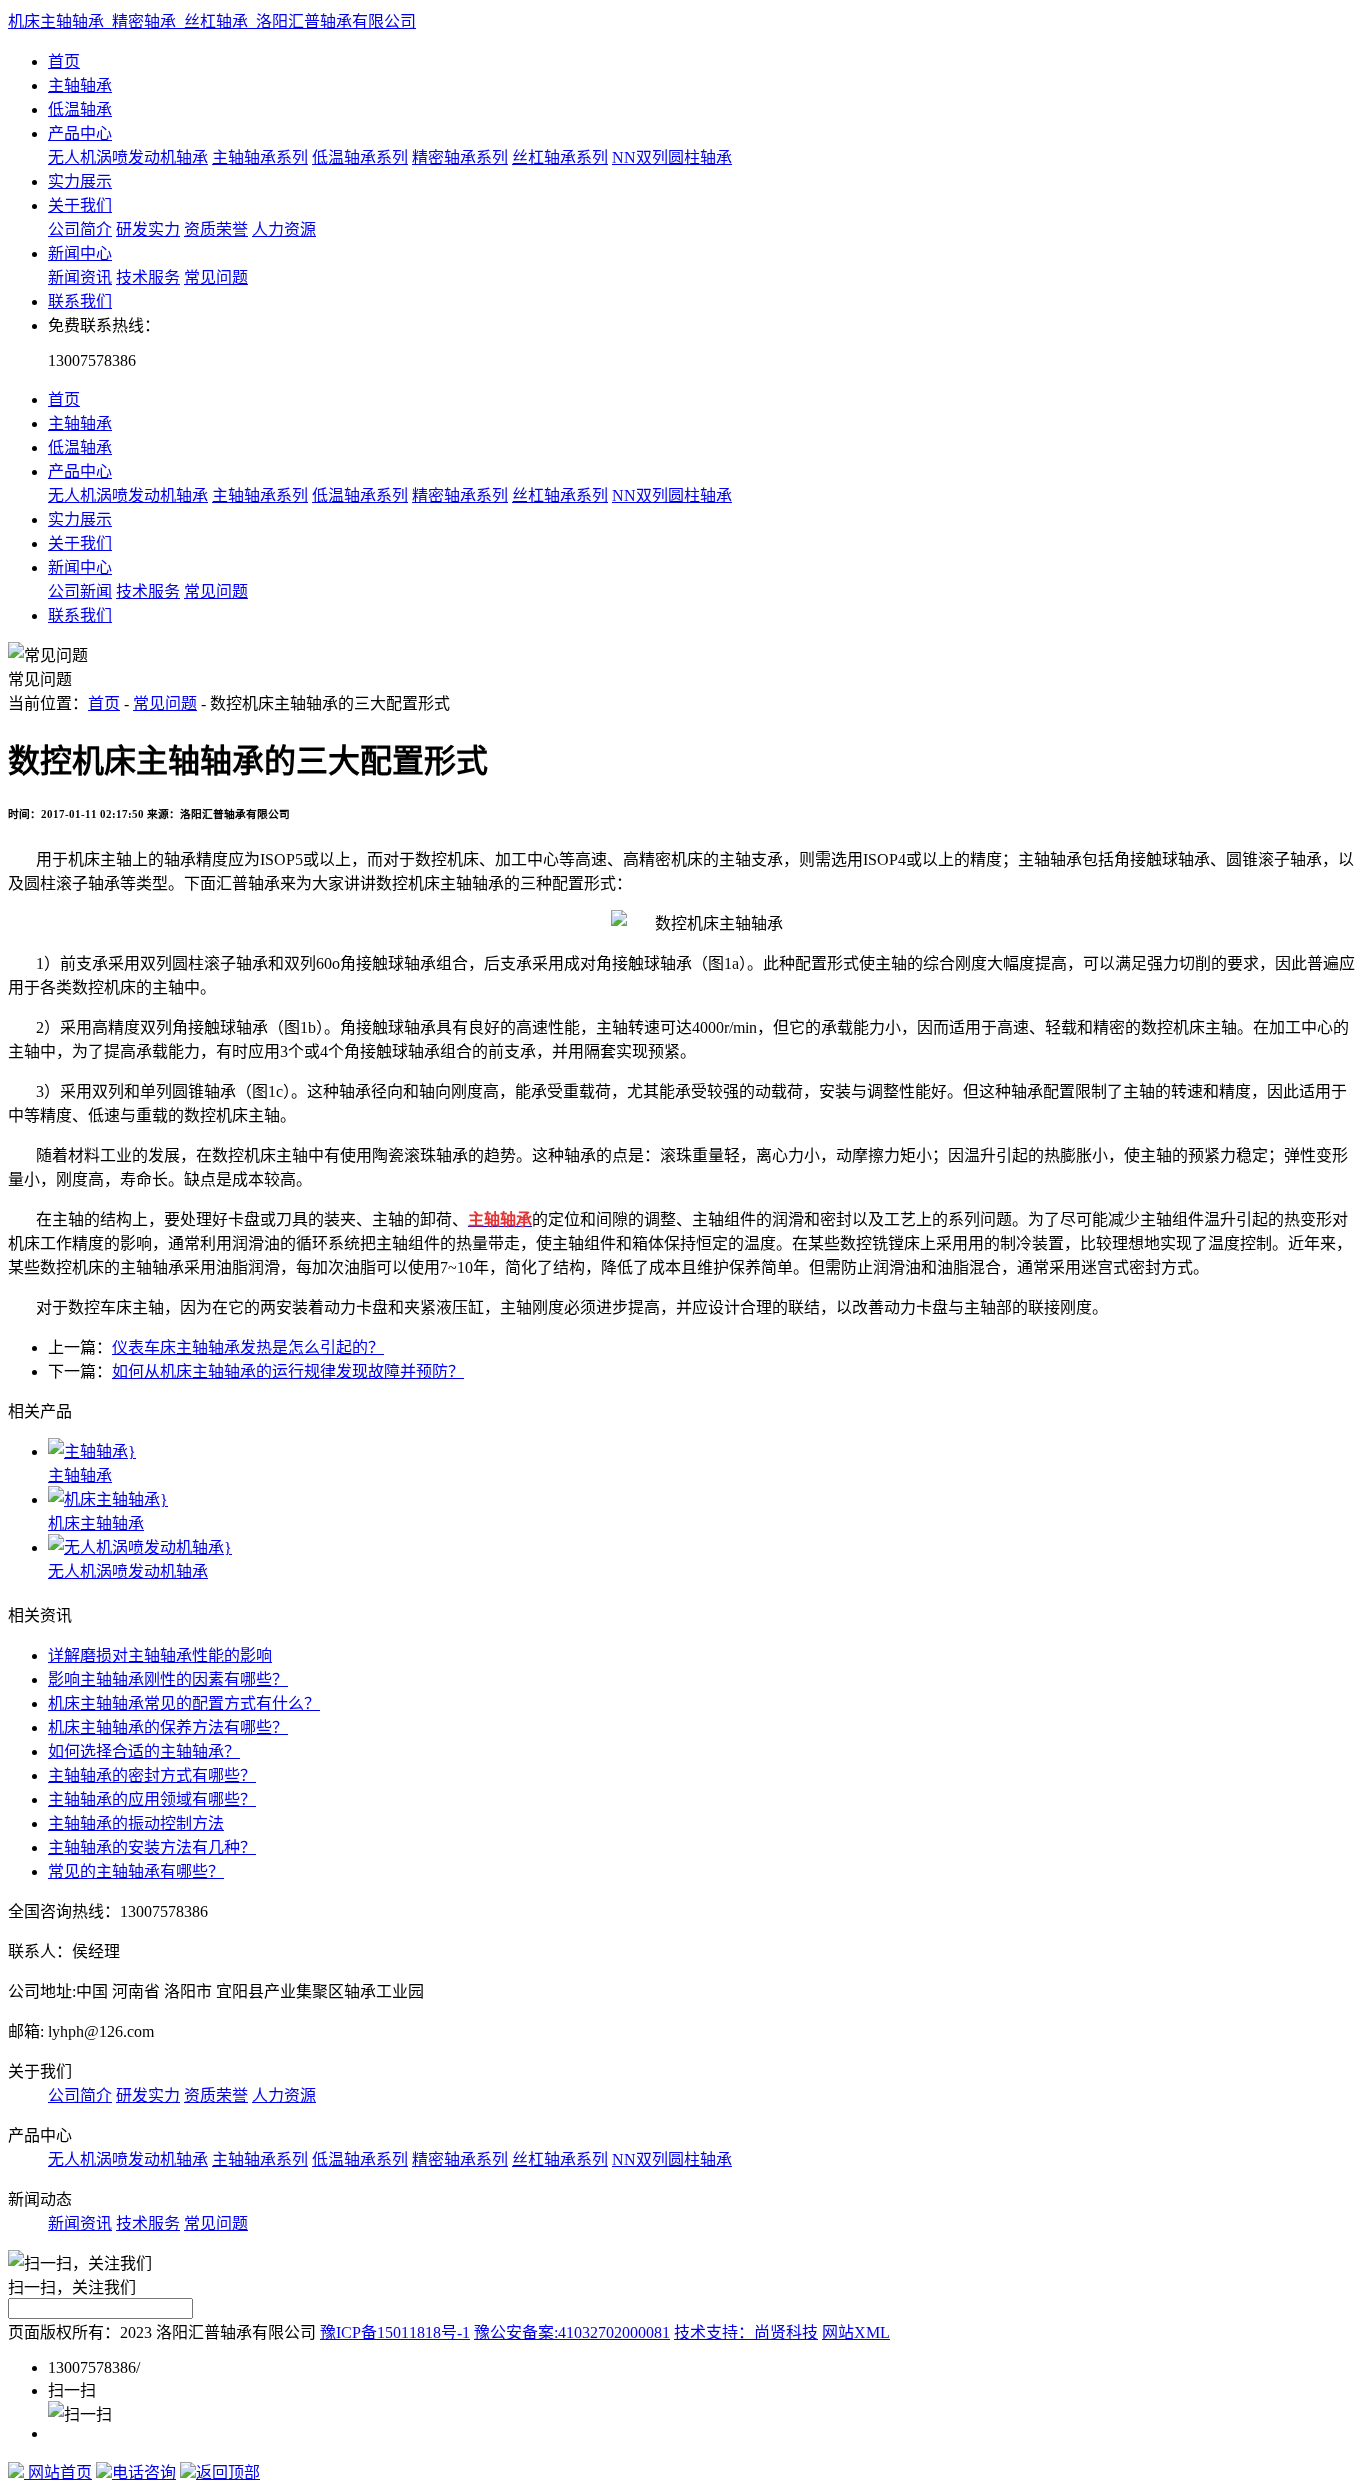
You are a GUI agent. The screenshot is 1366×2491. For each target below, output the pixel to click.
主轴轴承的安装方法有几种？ (152, 1847)
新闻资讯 (80, 277)
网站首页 (58, 2472)
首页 (64, 61)
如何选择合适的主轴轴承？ (144, 1751)
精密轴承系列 (460, 157)
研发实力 (148, 229)
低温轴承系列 (360, 157)
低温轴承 (80, 109)
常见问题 (216, 277)
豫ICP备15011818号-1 (395, 2332)
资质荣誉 (216, 229)
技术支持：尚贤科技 (746, 2332)
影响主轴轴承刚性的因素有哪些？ (168, 1679)
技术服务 (148, 277)
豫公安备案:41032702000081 (572, 2332)
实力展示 (80, 181)
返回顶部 (228, 2472)
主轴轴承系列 (260, 157)
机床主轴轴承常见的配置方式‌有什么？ (184, 1703)
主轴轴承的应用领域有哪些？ (152, 1799)
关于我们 (80, 205)
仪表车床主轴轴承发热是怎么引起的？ (248, 1347)
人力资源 (284, 229)
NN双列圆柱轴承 (672, 157)
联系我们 (80, 301)
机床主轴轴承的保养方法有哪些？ (168, 1727)
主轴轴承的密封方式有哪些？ (152, 1775)
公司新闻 (80, 591)
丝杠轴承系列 (560, 157)
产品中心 (80, 133)
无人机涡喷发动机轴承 (128, 157)
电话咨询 (144, 2472)
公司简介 (80, 229)
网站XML (856, 2332)
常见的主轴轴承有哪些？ (136, 1871)
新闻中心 (80, 253)
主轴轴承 (80, 85)
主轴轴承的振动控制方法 (136, 1823)
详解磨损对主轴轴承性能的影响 (160, 1655)
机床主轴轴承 (96, 1523)
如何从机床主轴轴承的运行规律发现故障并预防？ (288, 1371)
